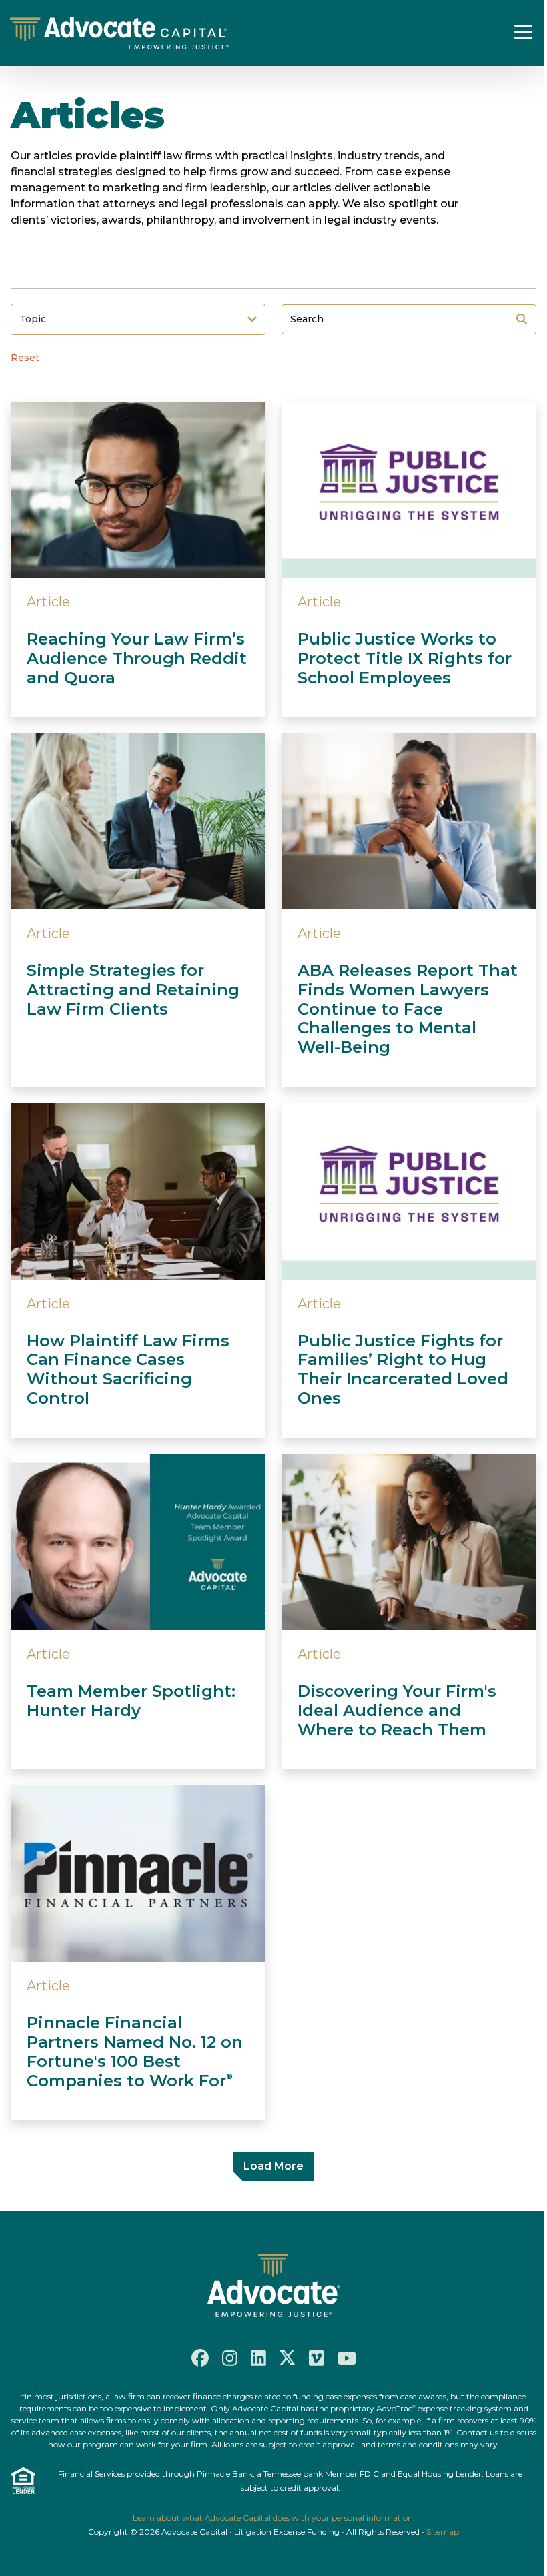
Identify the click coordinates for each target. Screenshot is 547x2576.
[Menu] (524, 31)
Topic (33, 319)
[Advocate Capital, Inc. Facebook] (200, 2358)
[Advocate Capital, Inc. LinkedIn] (258, 2358)
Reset (25, 358)
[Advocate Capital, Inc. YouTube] (347, 2358)
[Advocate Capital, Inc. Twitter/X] (288, 2358)
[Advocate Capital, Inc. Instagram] (230, 2358)
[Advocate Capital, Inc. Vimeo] (317, 2358)
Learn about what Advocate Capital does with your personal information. (274, 2518)
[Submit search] (522, 319)
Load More (273, 2166)
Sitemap (443, 2532)
